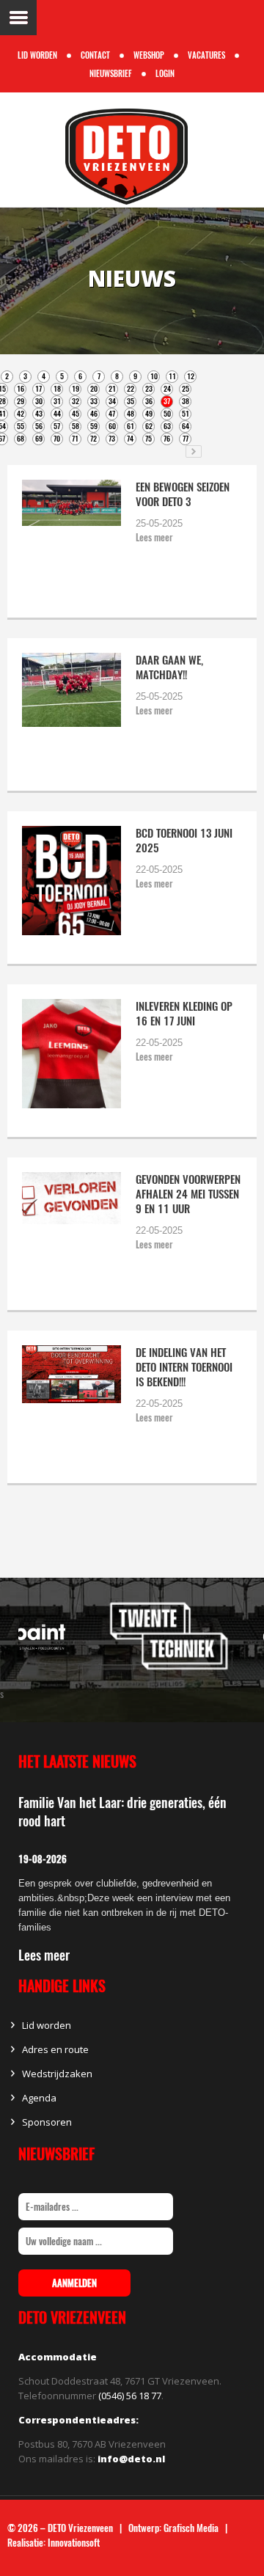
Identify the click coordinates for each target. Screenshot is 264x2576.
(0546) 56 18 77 (130, 2396)
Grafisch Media (191, 2528)
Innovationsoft (74, 2543)
